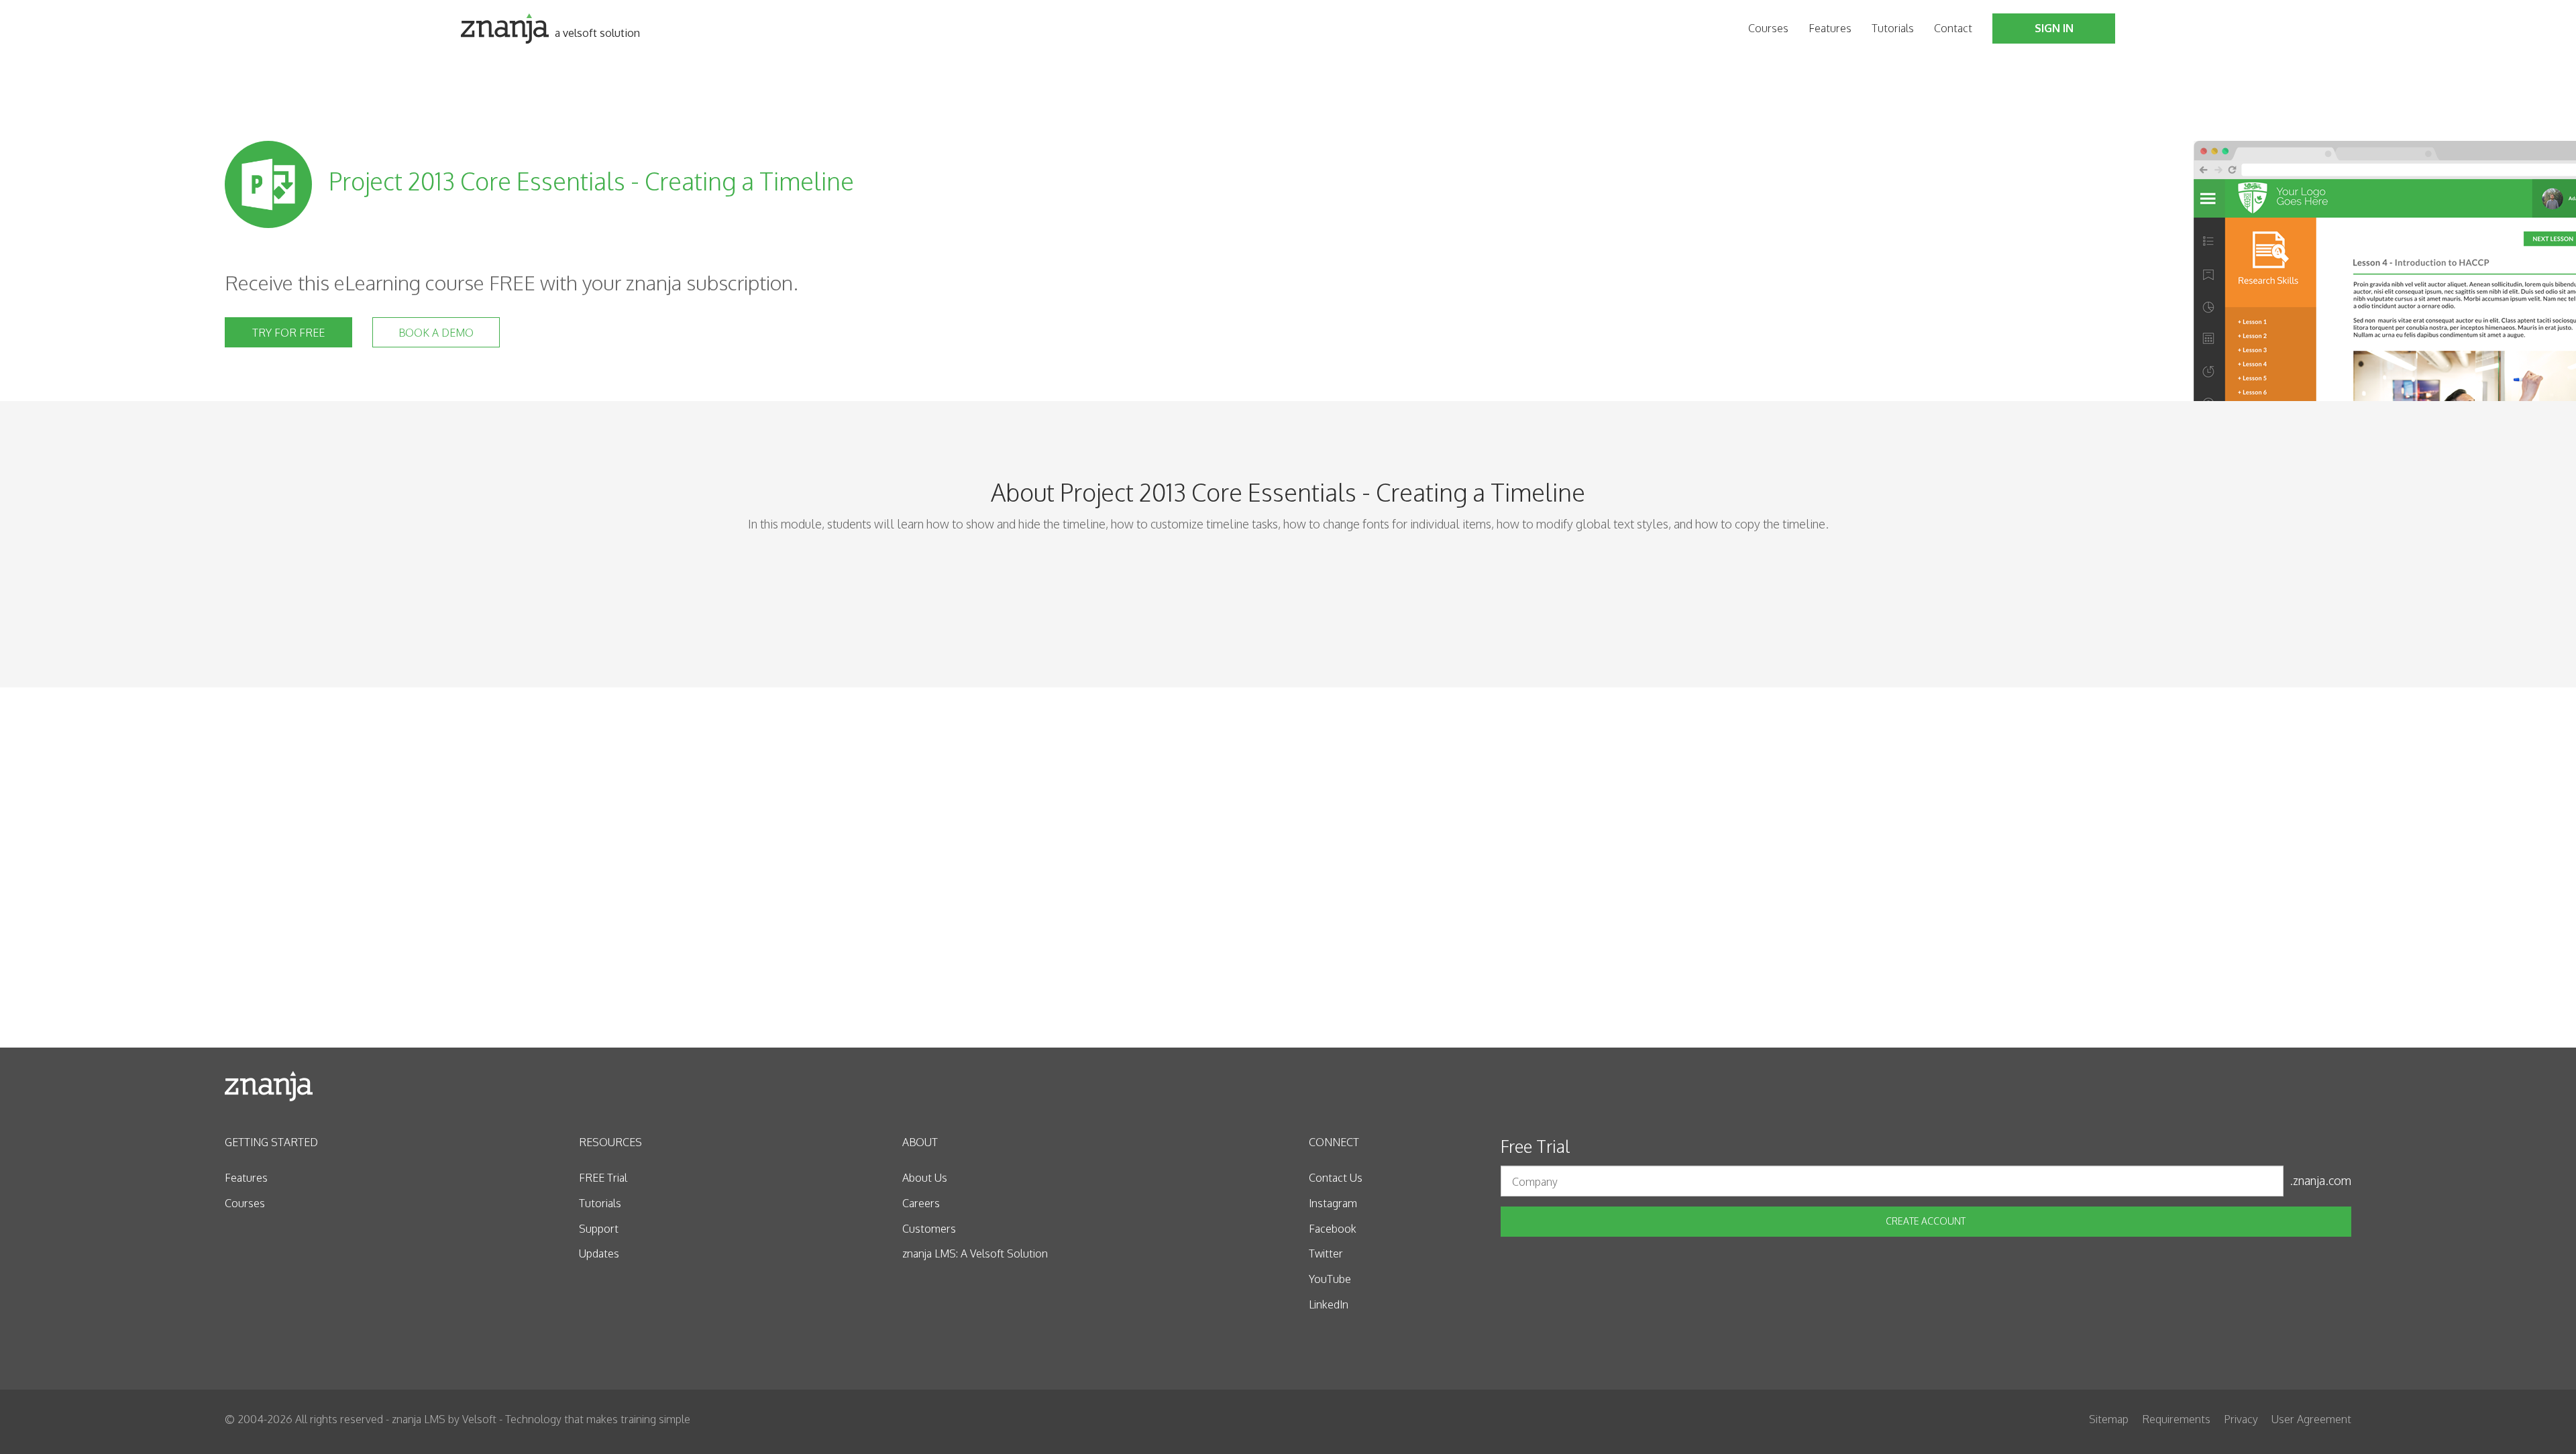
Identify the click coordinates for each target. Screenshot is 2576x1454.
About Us (925, 1178)
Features (1830, 28)
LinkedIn (1329, 1304)
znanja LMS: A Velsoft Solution (975, 1253)
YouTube (1330, 1279)
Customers (929, 1229)
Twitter (1326, 1253)
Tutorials (1893, 28)
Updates (599, 1253)
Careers (921, 1203)
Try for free (288, 333)
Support (599, 1229)
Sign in (2054, 28)
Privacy (2241, 1419)
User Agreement (2311, 1419)
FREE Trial (603, 1178)
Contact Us (1336, 1178)
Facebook (1333, 1229)
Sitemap (2109, 1419)
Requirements (2176, 1419)
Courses (1768, 28)
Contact (1953, 28)
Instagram (1333, 1203)
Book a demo (436, 333)
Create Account (1926, 1221)
